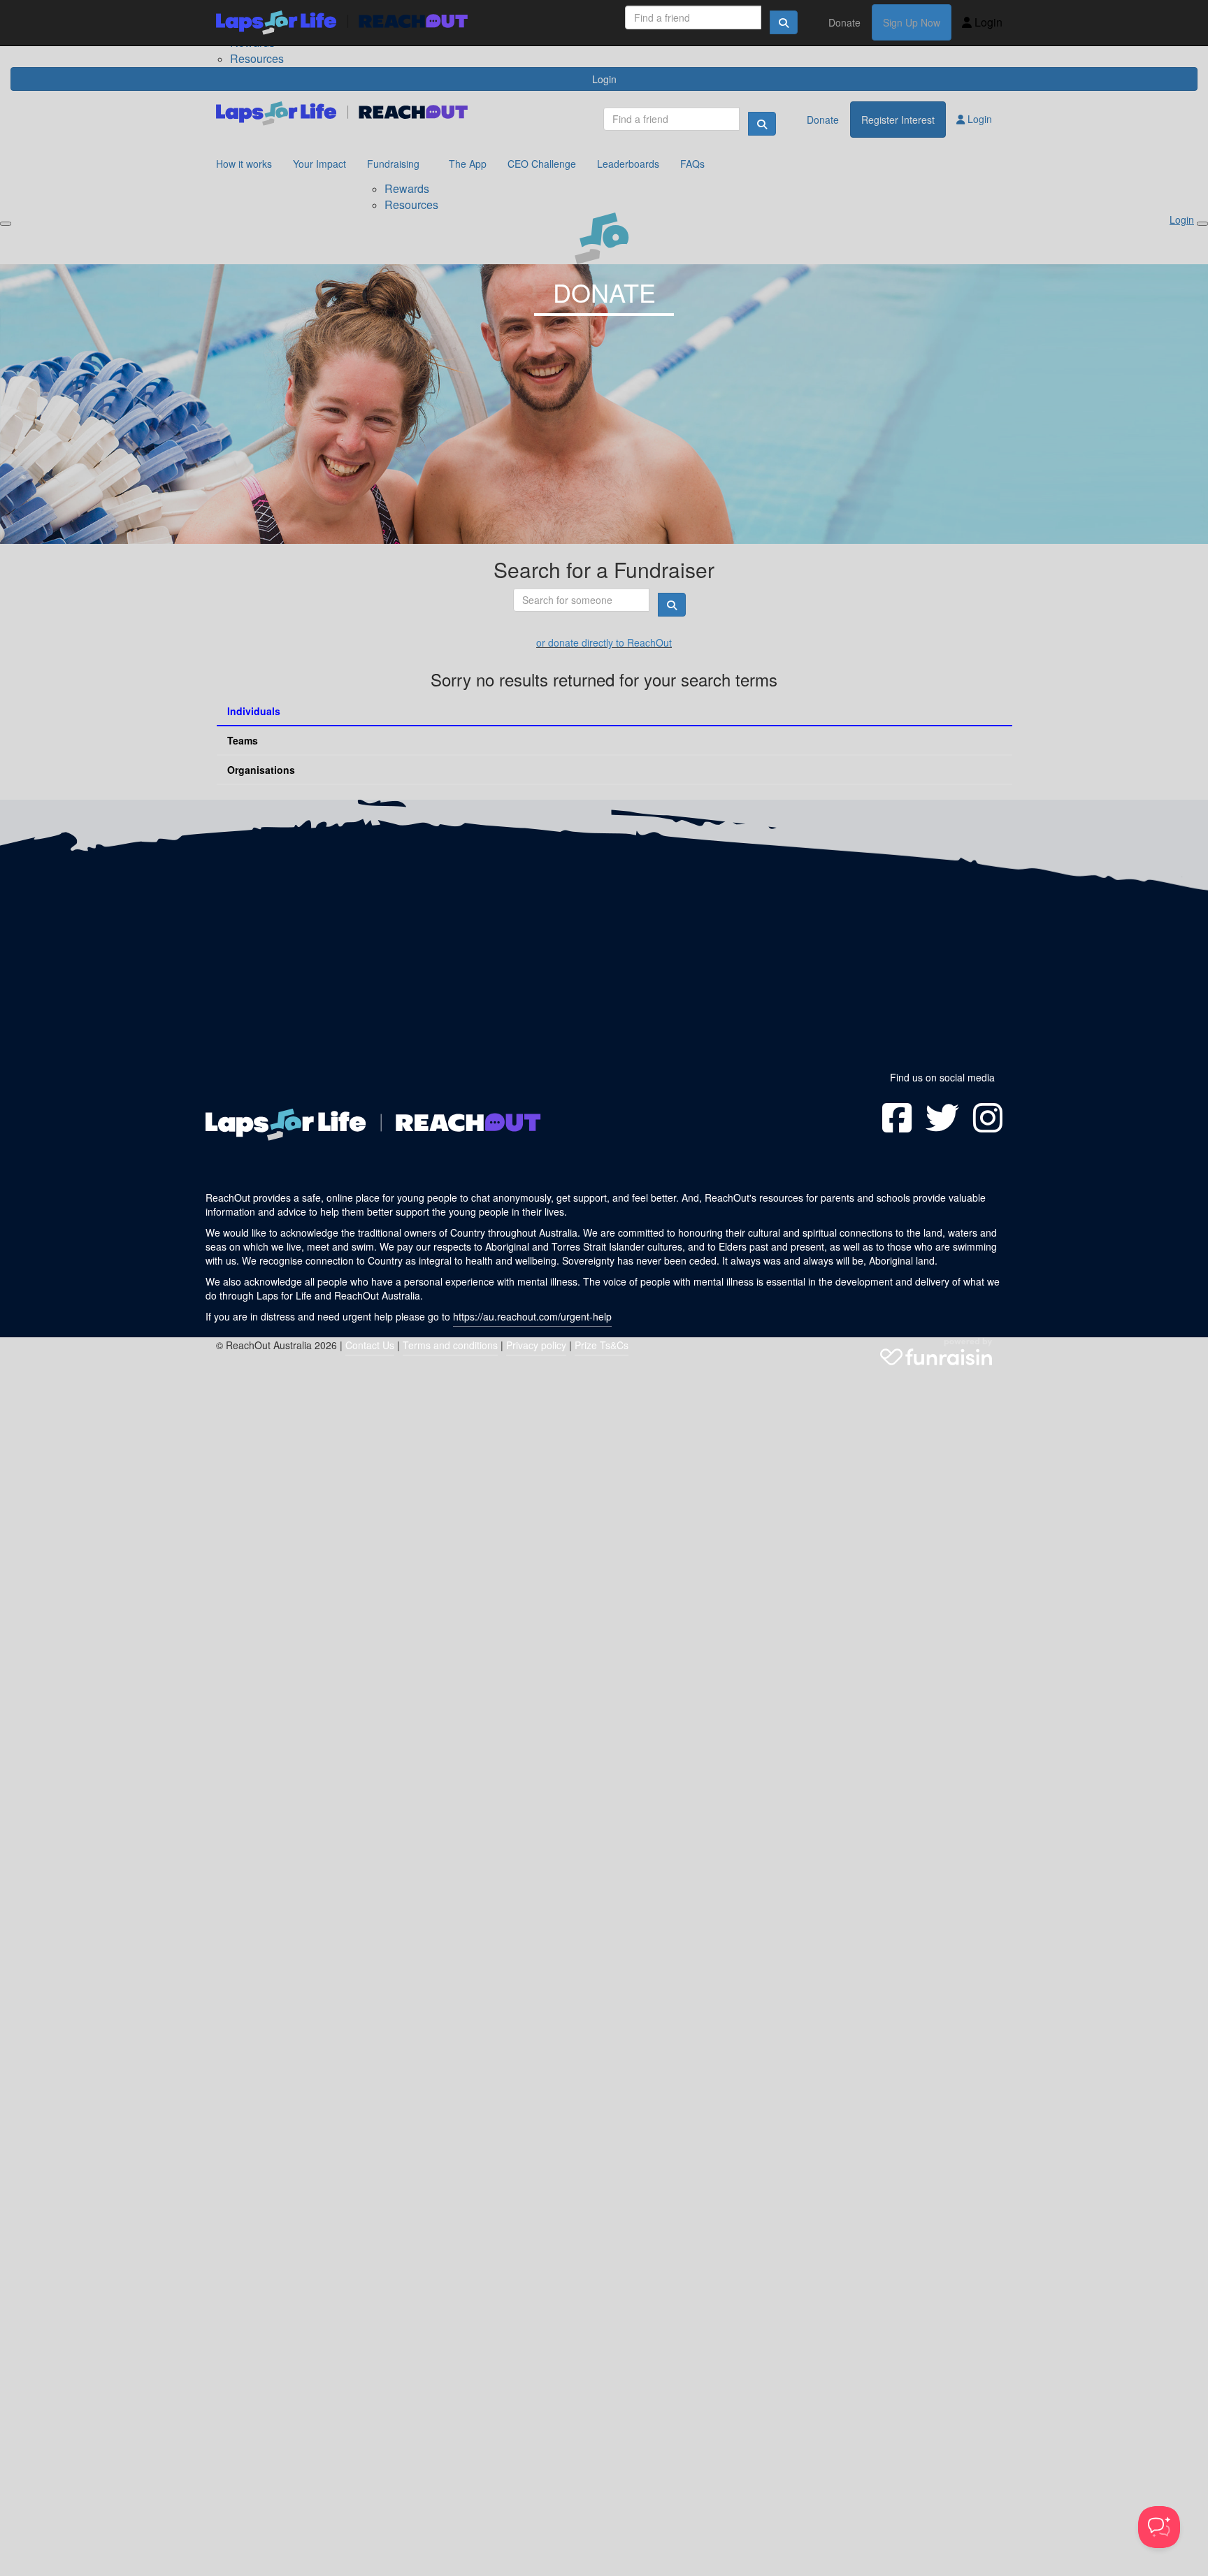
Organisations (261, 770)
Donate (844, 22)
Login (987, 22)
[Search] (784, 22)
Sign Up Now (912, 22)
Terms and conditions (450, 1345)
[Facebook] (897, 1118)
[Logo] (342, 23)
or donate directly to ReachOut (604, 642)
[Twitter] (942, 1118)
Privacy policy (536, 1345)
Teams (243, 740)
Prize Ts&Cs (602, 1345)
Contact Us (370, 1345)
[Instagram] (988, 1118)
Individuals (254, 711)
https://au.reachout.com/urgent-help (532, 1316)
